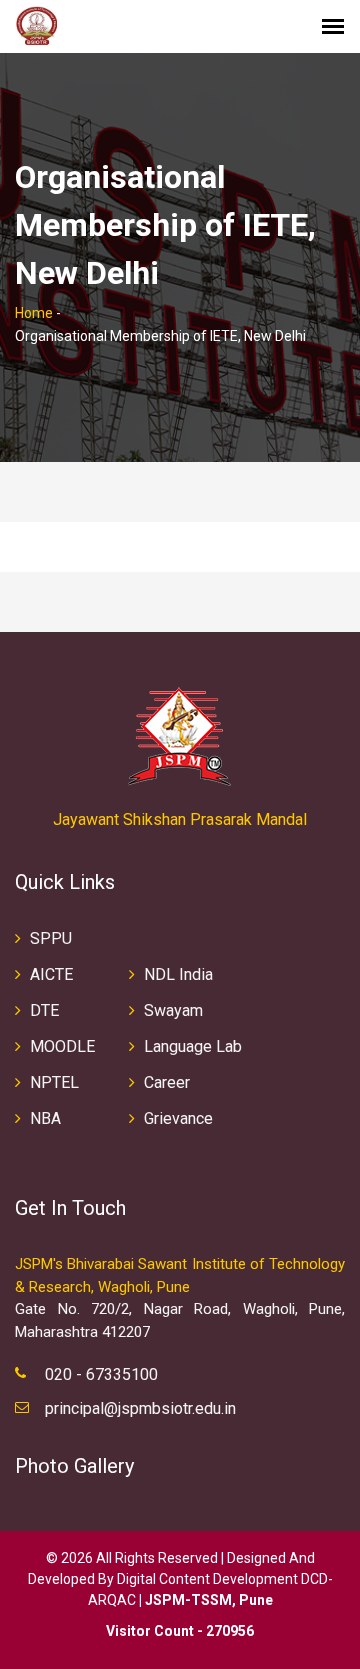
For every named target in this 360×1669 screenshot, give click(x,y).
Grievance (178, 1118)
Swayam (173, 1010)
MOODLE (62, 1046)
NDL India (178, 974)
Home (34, 313)
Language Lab (193, 1046)
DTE (44, 1010)
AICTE (51, 974)
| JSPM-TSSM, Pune (206, 1600)
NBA (45, 1118)
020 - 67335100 (101, 1374)
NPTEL (54, 1082)
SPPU (51, 938)
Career (167, 1082)
